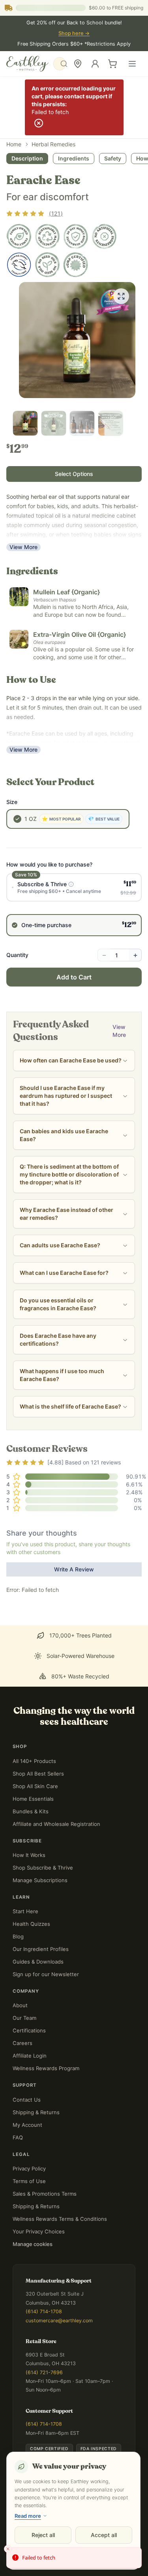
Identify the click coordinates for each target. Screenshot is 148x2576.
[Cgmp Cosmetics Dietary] (76, 265)
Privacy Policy (29, 2168)
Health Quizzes (31, 1924)
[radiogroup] (74, 905)
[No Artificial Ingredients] (104, 236)
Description (27, 158)
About (20, 2005)
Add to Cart (74, 977)
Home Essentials (33, 1799)
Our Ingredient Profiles (41, 1949)
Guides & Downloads (38, 1962)
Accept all (104, 2535)
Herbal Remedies (53, 144)
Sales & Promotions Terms (45, 2194)
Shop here (74, 33)
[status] (74, 2558)
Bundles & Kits (31, 1811)
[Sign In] (95, 64)
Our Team (24, 2018)
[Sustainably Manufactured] (47, 236)
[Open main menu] (132, 64)
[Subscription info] (71, 884)
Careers (22, 2043)
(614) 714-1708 (44, 2311)
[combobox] (60, 64)
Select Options (74, 474)
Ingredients (74, 158)
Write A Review (74, 1569)
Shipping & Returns (36, 2112)
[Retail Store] (78, 64)
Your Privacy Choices (39, 2231)
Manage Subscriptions (40, 1880)
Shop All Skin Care (35, 1786)
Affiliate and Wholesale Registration (56, 1824)
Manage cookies (33, 2244)
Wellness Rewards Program (46, 2068)
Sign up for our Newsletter (46, 1974)
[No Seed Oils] (47, 265)
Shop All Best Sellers (38, 1774)
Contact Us (27, 2100)
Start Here (25, 1911)
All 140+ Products (34, 1761)
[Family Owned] (19, 236)
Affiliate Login (30, 2056)
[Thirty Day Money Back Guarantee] (76, 236)
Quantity (17, 955)
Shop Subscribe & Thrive (43, 1868)
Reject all (43, 2535)
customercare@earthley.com (59, 2321)
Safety (113, 158)
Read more (28, 2516)
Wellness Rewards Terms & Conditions (60, 2219)
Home (14, 144)
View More (23, 547)
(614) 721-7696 (44, 2372)
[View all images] (121, 296)
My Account (27, 2125)
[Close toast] (8, 2549)
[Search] (60, 64)
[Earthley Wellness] (27, 64)
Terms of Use (29, 2181)
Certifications (29, 2030)
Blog (18, 1936)
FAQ (18, 2137)
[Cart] (112, 64)
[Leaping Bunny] (19, 265)
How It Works (29, 1855)
